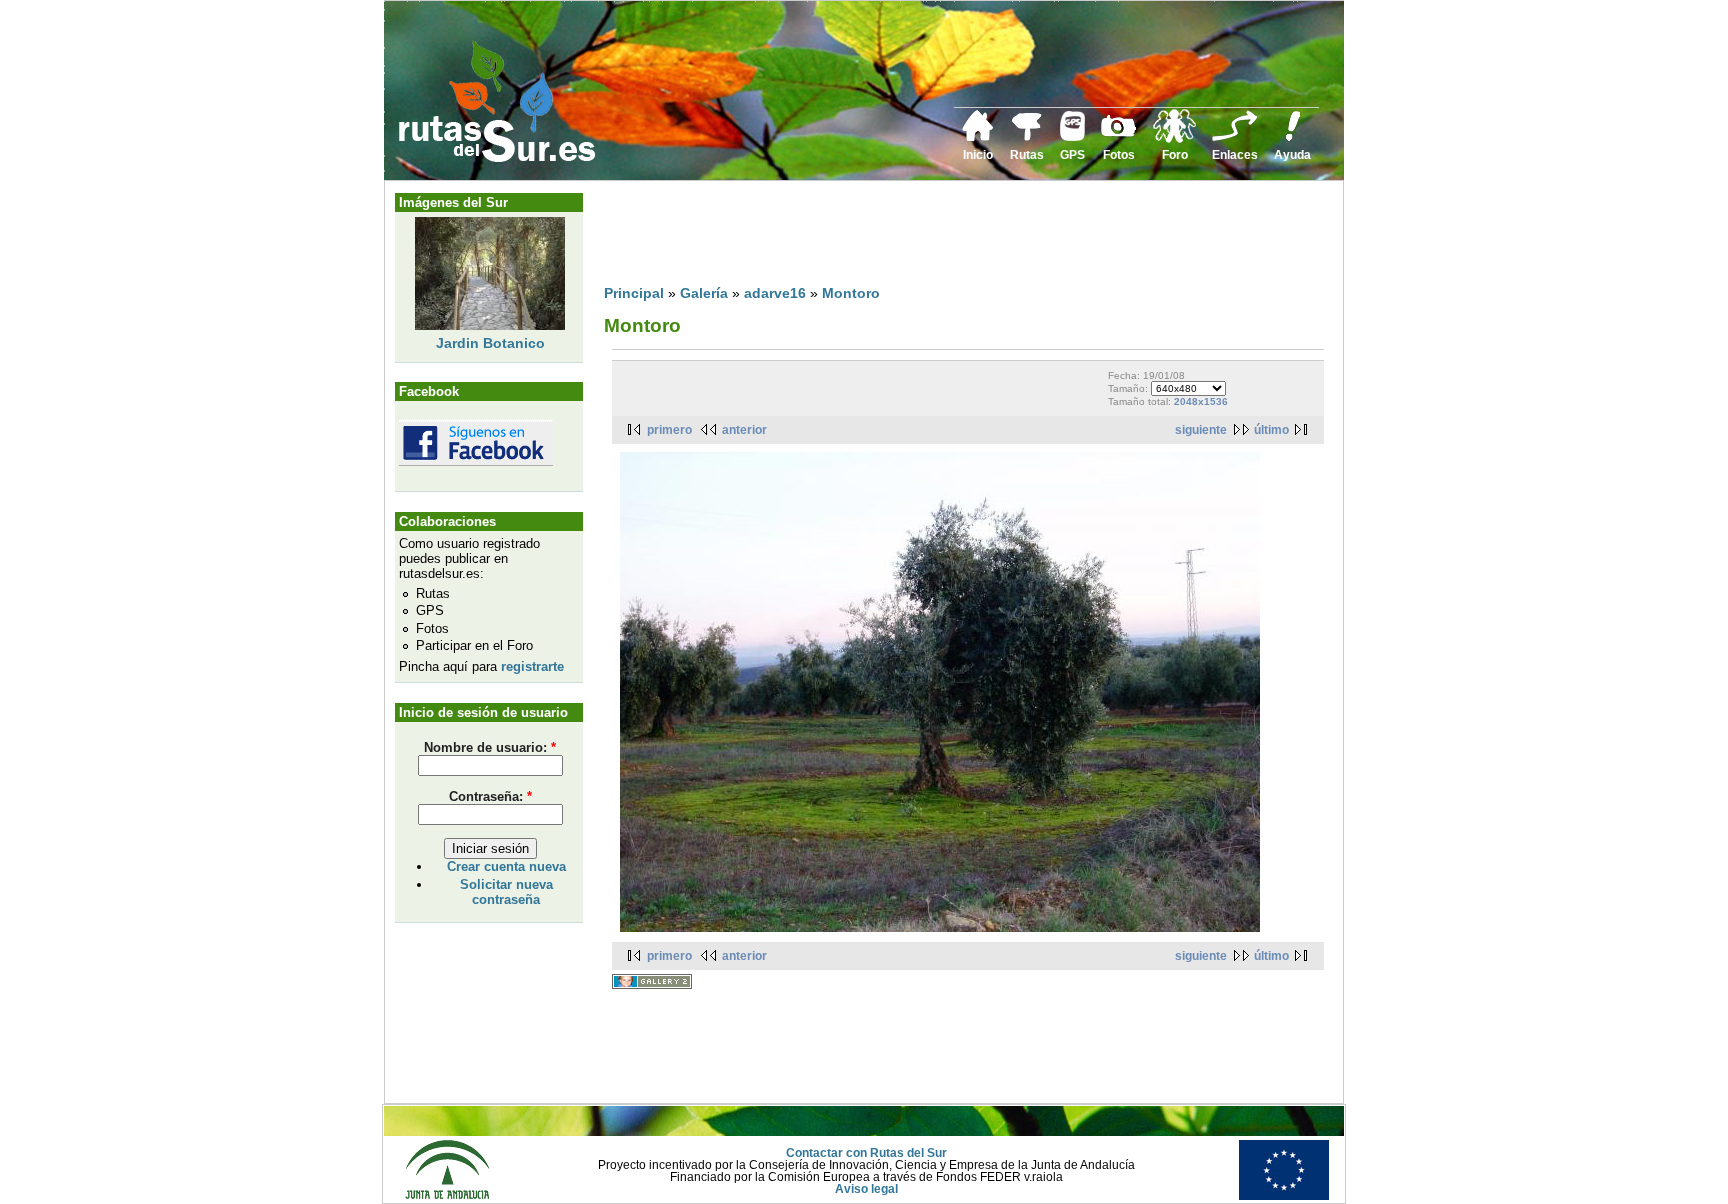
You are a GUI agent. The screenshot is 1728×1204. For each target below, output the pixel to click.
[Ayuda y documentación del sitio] (1293, 138)
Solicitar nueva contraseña (506, 892)
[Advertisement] (968, 237)
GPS (1072, 155)
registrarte (532, 666)
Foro (1175, 155)
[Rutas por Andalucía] (1027, 137)
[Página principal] (978, 138)
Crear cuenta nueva (506, 866)
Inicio (978, 155)
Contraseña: (490, 796)
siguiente (1201, 430)
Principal (634, 293)
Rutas (1027, 155)
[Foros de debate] (1174, 139)
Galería (704, 293)
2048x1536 (1201, 401)
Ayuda (1292, 155)
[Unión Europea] (1284, 1196)
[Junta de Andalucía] (447, 1196)
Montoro (851, 293)
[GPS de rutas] (1072, 137)
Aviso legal (866, 1189)
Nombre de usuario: (490, 747)
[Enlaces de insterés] (1235, 138)
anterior (744, 430)
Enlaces (1235, 155)
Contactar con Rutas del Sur (866, 1153)
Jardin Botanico (490, 343)
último (1271, 430)
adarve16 (775, 293)
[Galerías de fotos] (1119, 134)
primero (669, 430)
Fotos (1119, 155)
